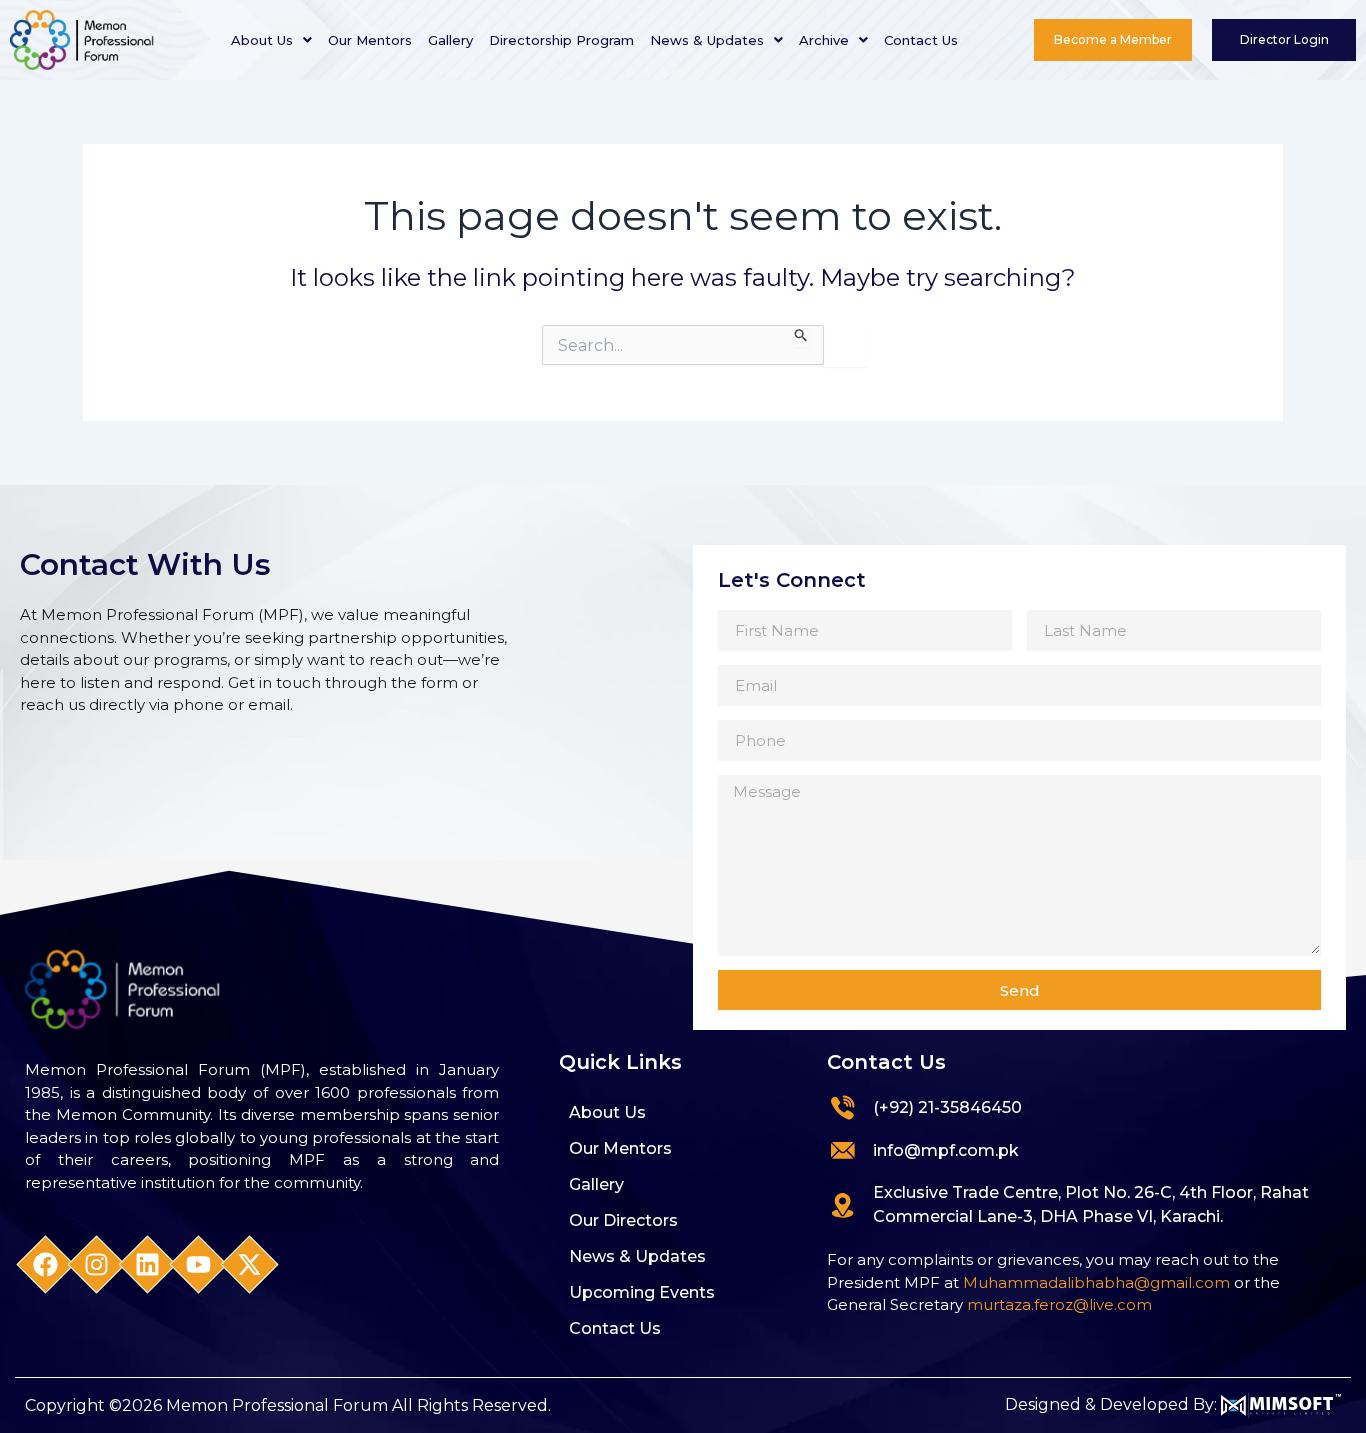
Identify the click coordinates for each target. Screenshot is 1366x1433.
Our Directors (623, 1220)
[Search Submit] (801, 336)
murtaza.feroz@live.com (1059, 1304)
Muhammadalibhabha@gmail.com (1096, 1282)
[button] (271, 40)
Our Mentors (370, 40)
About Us (262, 40)
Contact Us (921, 40)
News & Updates (707, 40)
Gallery (450, 40)
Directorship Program (561, 40)
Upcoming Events (642, 1292)
